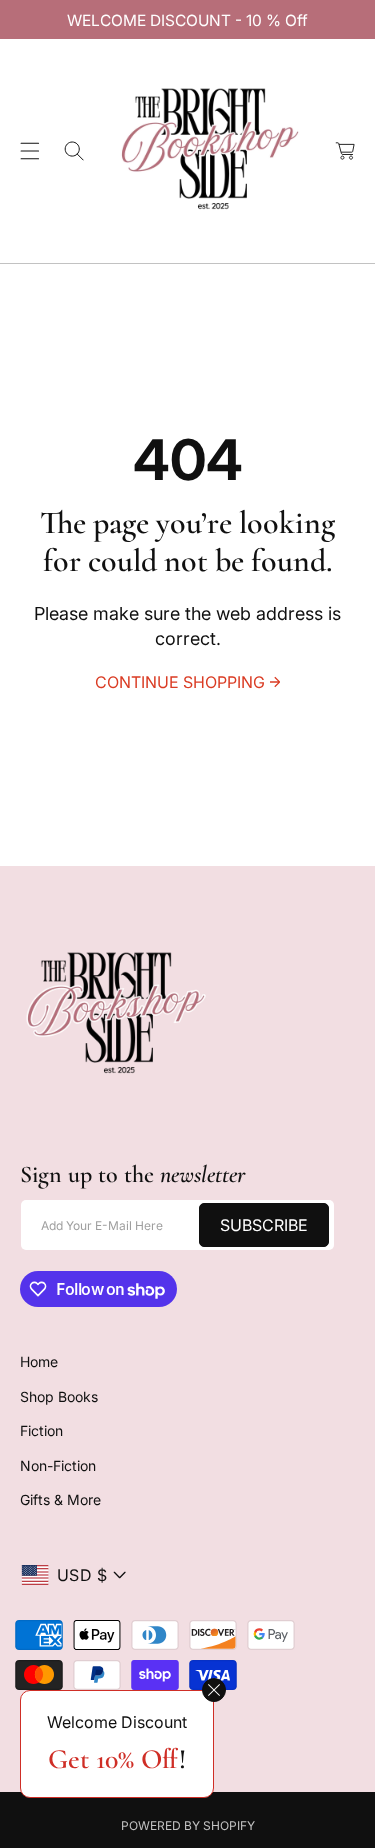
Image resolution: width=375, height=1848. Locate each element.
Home (39, 1361)
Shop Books (59, 1396)
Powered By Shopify (188, 1825)
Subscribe (264, 1225)
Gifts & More (60, 1499)
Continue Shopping (180, 682)
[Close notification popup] (214, 1690)
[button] (30, 151)
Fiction (41, 1430)
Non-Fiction (58, 1465)
